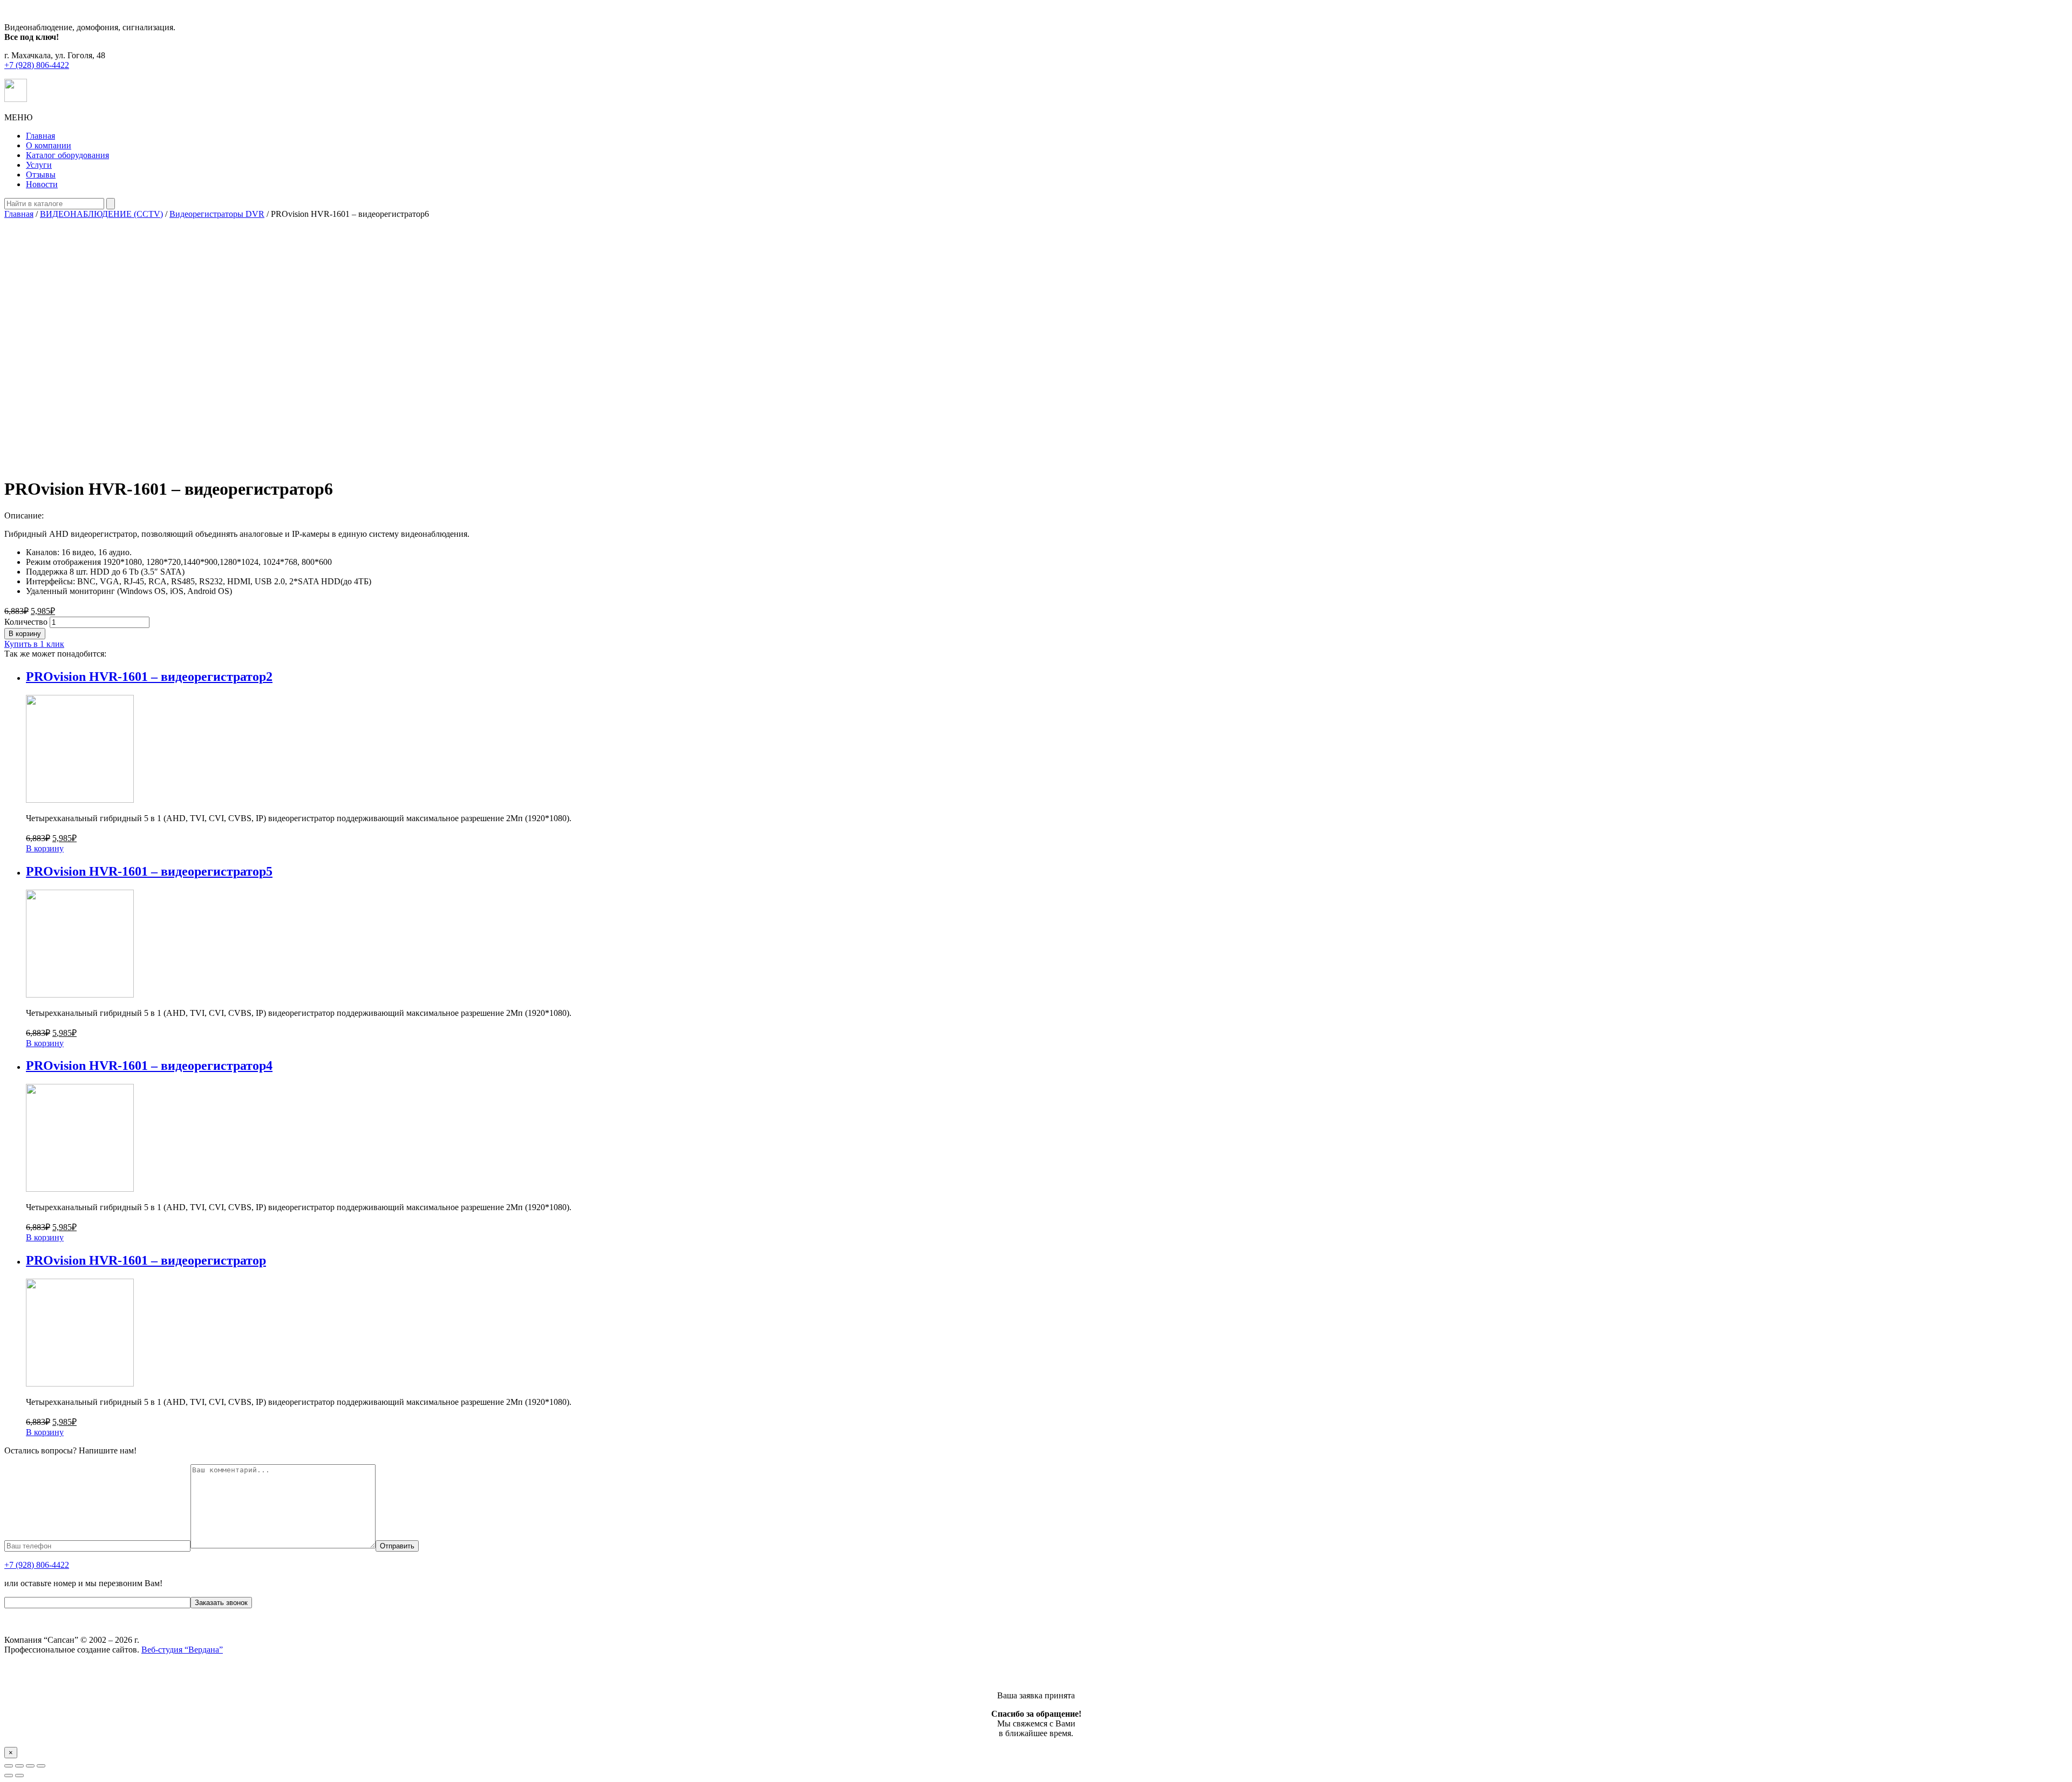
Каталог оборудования (67, 155)
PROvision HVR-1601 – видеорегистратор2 (149, 677)
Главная (40, 136)
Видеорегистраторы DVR (217, 214)
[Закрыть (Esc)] (9, 1766)
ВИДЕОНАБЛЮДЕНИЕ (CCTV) (101, 214)
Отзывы (41, 175)
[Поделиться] (19, 1766)
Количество (26, 622)
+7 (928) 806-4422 (37, 65)
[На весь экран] (30, 1766)
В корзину (25, 634)
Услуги (39, 165)
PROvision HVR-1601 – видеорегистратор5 (149, 871)
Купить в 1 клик (34, 644)
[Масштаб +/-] (41, 1766)
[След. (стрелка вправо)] (19, 1776)
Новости (42, 184)
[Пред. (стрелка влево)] (9, 1776)
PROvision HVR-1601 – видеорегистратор (146, 1260)
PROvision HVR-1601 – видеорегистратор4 (149, 1066)
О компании (49, 145)
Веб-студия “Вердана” (182, 1650)
